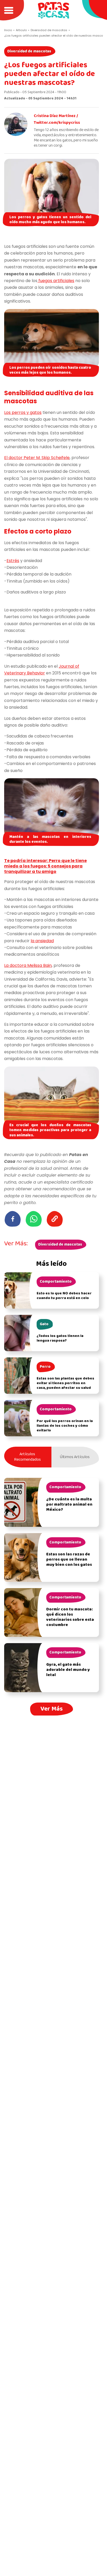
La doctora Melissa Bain (28, 965)
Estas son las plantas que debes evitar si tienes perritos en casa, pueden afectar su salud (65, 1383)
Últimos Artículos (75, 1457)
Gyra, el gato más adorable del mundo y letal (68, 1670)
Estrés (13, 561)
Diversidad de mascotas (29, 51)
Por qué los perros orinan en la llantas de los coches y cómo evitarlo (65, 1426)
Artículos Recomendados (27, 1457)
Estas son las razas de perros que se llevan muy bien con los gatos (69, 1560)
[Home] (53, 10)
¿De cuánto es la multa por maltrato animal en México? (69, 1505)
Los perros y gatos (23, 412)
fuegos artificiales (56, 281)
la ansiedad (42, 941)
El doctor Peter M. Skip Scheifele (37, 458)
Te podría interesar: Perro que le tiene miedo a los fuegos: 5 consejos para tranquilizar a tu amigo (45, 866)
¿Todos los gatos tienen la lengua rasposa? (60, 1338)
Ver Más (52, 1709)
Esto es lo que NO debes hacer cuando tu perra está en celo (64, 1296)
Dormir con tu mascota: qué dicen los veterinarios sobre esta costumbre (70, 1617)
